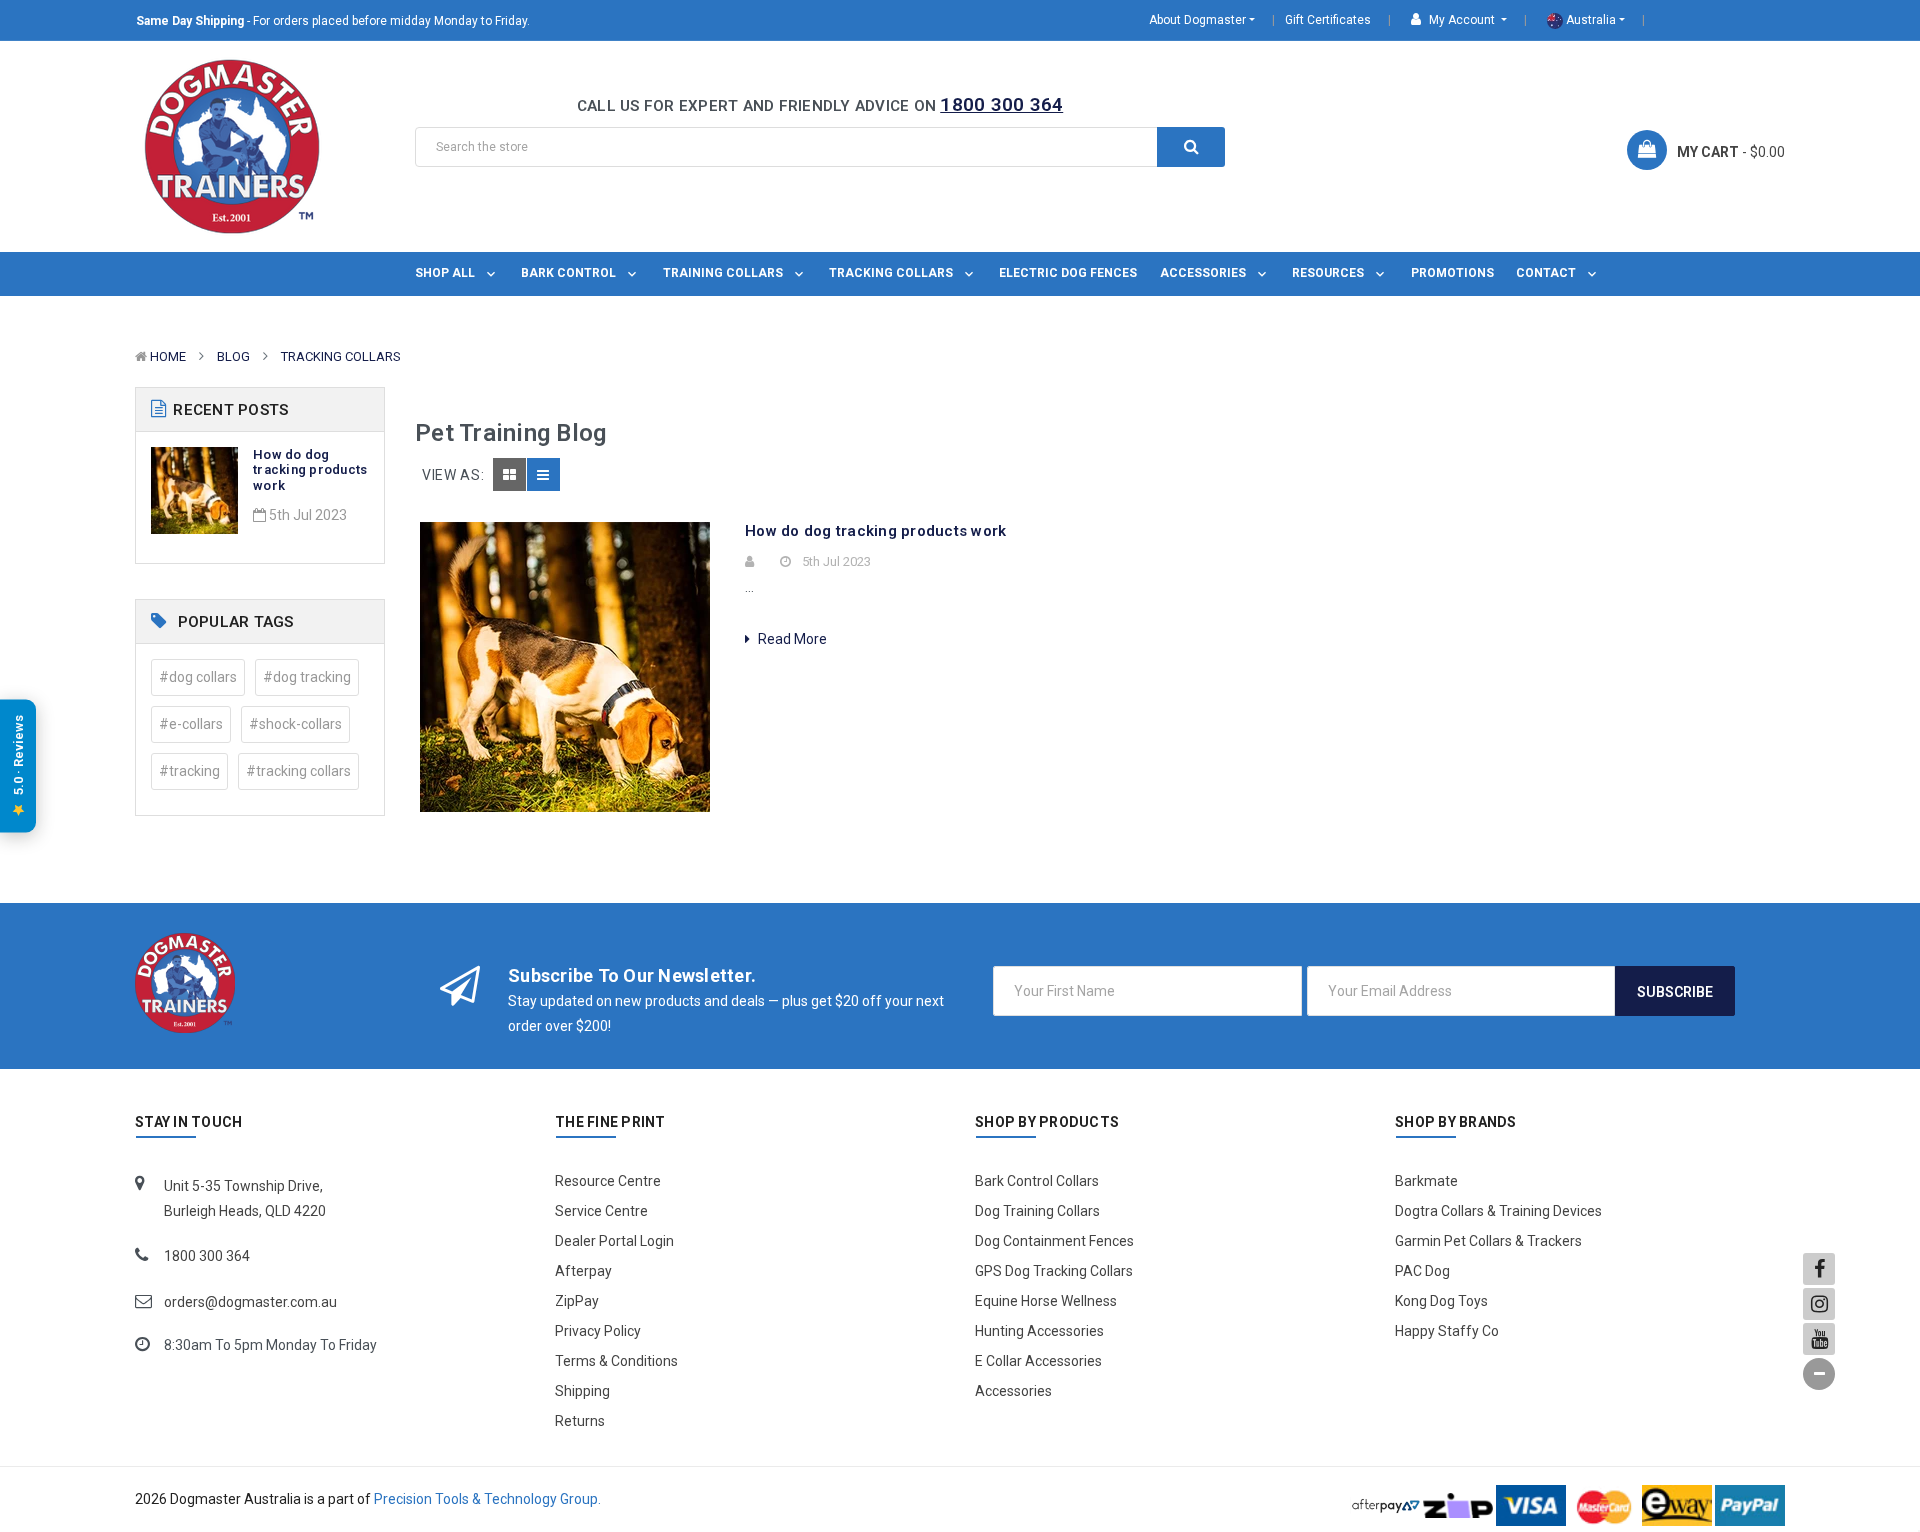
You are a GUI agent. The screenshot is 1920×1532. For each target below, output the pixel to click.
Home (168, 356)
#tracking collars (298, 771)
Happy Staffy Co (1447, 1331)
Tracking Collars (892, 273)
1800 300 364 (1001, 104)
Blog (233, 356)
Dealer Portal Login (614, 1241)
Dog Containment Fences (1054, 1241)
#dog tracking (307, 677)
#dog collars (198, 677)
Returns (580, 1421)
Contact (1547, 273)
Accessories (1204, 273)
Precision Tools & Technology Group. (487, 1499)
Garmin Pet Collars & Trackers (1488, 1241)
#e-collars (191, 724)
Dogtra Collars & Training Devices (1498, 1211)
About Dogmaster (1197, 20)
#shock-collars (295, 724)
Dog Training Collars (1037, 1211)
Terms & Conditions (616, 1361)
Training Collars (724, 273)
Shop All (446, 273)
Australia (1589, 20)
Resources (1329, 273)
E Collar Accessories (1038, 1361)
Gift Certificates (1328, 20)
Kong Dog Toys (1441, 1301)
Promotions (1452, 273)
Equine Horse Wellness (1046, 1301)
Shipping (582, 1391)
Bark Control (570, 273)
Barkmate (1426, 1181)
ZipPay (577, 1301)
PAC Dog (1422, 1271)
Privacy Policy (598, 1331)
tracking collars (341, 356)
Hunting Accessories (1039, 1331)
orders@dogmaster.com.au (250, 1302)
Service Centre (601, 1211)
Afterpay (583, 1271)
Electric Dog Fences (1068, 273)
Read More (791, 639)
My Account (1462, 20)
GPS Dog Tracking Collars (1054, 1271)
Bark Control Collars (1037, 1181)
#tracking (189, 771)
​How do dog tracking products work (310, 470)
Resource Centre (608, 1181)
